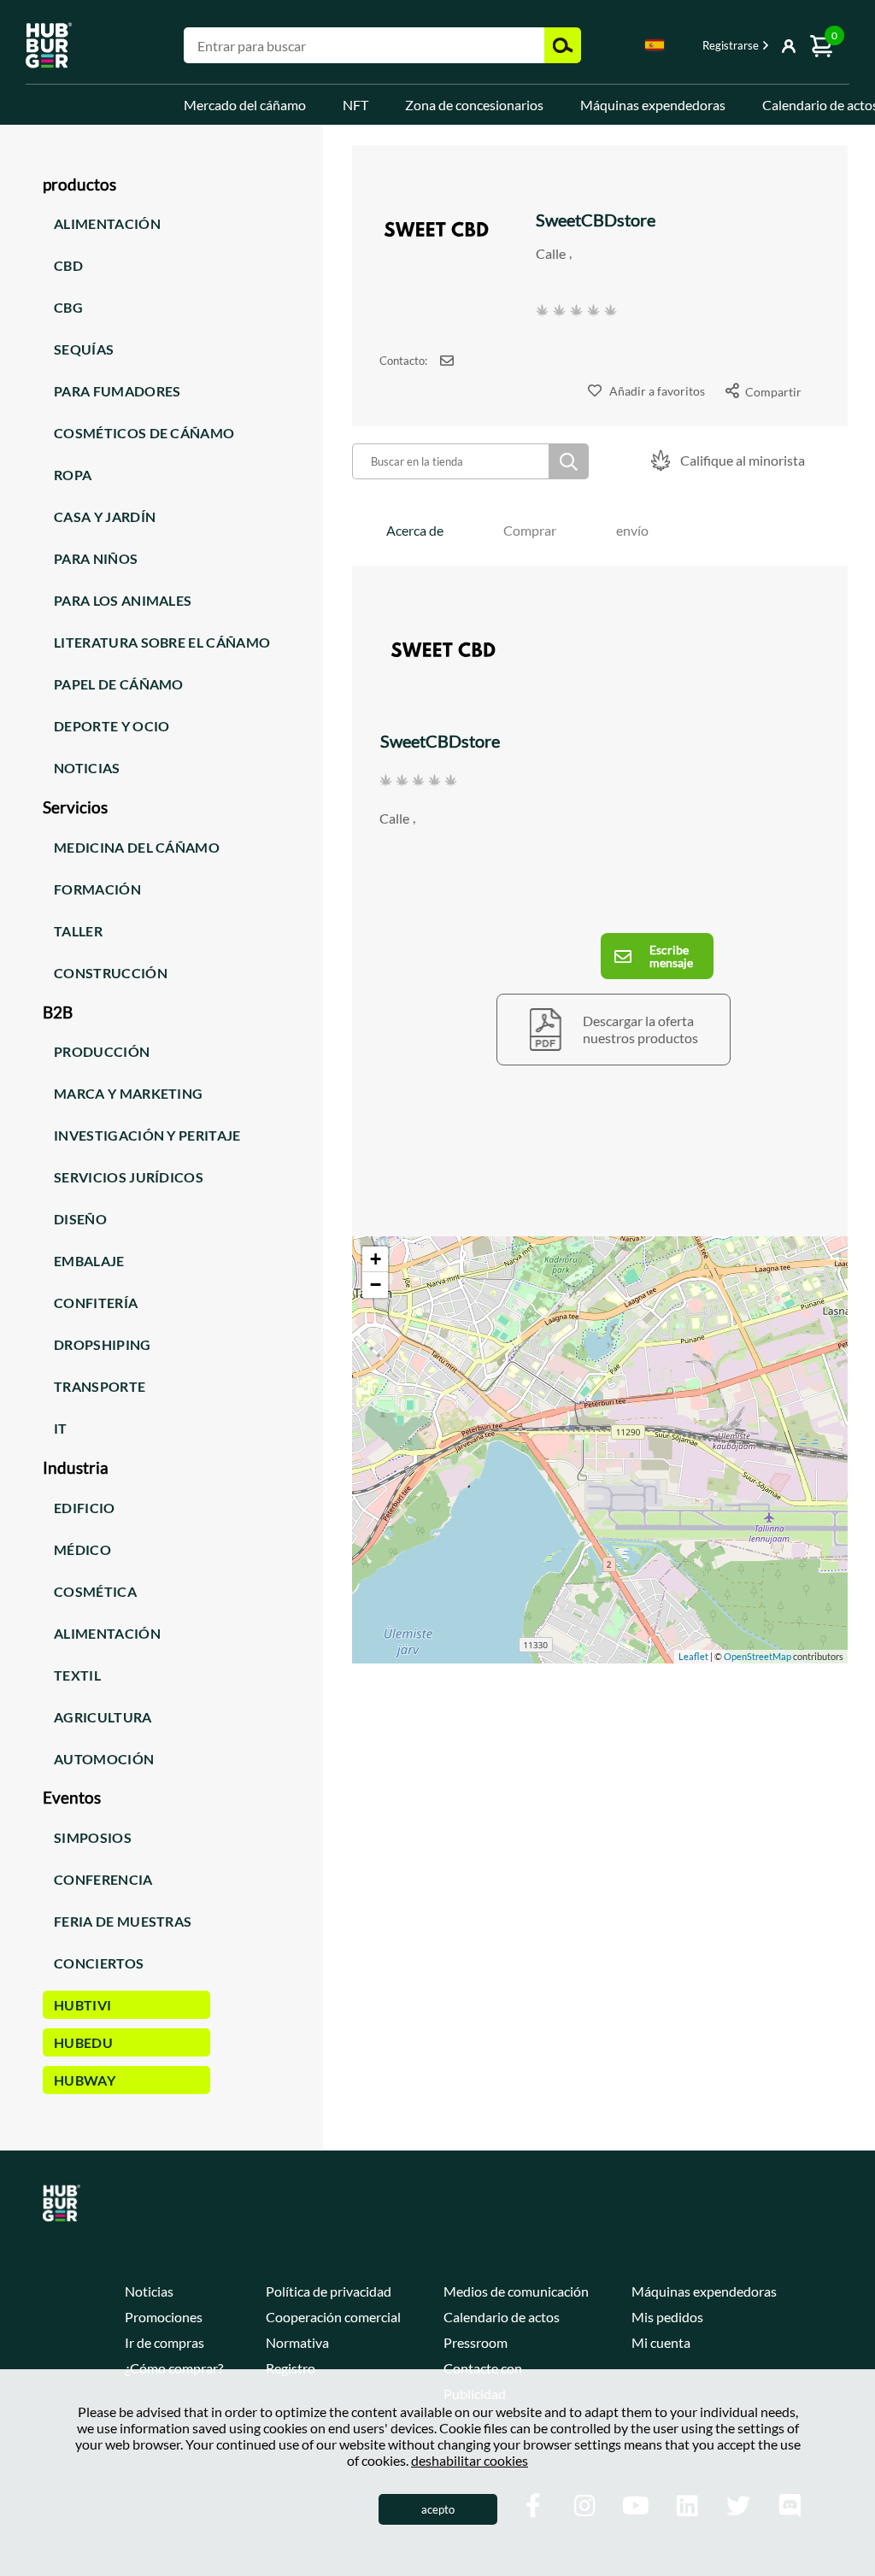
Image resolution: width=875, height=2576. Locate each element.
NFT (355, 105)
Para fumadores (117, 391)
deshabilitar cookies (470, 2460)
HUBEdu (83, 2042)
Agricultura (103, 1717)
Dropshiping (103, 1344)
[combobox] (655, 48)
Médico (82, 1549)
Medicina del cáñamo (137, 847)
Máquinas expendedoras (653, 105)
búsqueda (569, 461)
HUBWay (85, 2080)
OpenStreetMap (758, 1656)
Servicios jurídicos (129, 1177)
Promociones (164, 2317)
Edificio (85, 1508)
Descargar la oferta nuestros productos (640, 1029)
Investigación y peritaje (147, 1135)
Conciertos (99, 1963)
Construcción (111, 973)
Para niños (96, 558)
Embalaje (89, 1261)
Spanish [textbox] (655, 45)
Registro (291, 2368)
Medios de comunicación (516, 2291)
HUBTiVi (82, 2005)
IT (61, 1428)
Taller (78, 931)
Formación (97, 889)
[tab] (415, 530)
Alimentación (107, 223)
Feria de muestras (123, 1921)
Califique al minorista (743, 460)
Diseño (80, 1219)
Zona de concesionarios (474, 105)
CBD (68, 265)
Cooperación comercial (333, 2317)
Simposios (93, 1837)
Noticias (87, 768)
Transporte (100, 1386)
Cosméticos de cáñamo (144, 433)
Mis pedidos (667, 2317)
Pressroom (476, 2342)
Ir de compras (164, 2342)
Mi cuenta (661, 2342)
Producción (102, 1051)
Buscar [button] (563, 45)
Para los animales (123, 600)
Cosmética (95, 1591)
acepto (438, 2509)
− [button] (376, 1285)
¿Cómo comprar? (174, 2368)
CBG (68, 307)
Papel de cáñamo (119, 684)
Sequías (84, 349)
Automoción (104, 1759)
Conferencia (103, 1879)
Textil (77, 1675)
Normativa (297, 2342)
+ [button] (376, 1259)
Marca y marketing (128, 1093)
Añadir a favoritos (657, 391)
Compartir (773, 392)
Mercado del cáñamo (245, 105)
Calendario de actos (502, 2317)
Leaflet (693, 1656)
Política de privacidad (329, 2291)
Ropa (73, 475)
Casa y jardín (105, 516)
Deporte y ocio (112, 726)
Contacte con (483, 2368)
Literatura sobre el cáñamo (162, 642)
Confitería (96, 1303)
